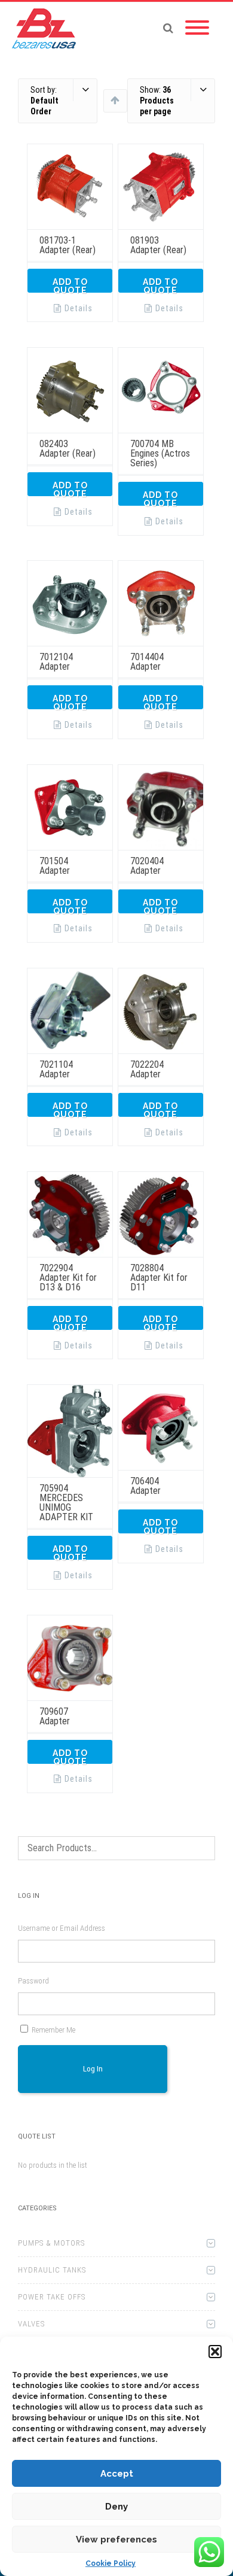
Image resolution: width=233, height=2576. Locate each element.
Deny (116, 2507)
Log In (93, 2069)
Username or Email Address (62, 1928)
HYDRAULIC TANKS (52, 2270)
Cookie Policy (111, 2563)
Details (79, 308)
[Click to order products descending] (115, 100)
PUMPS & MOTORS (51, 2243)
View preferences (116, 2539)
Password (33, 1981)
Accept (117, 2474)
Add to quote (70, 285)
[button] (215, 2352)
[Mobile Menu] (197, 28)
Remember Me (53, 2030)
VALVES (31, 2324)
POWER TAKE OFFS (52, 2297)
